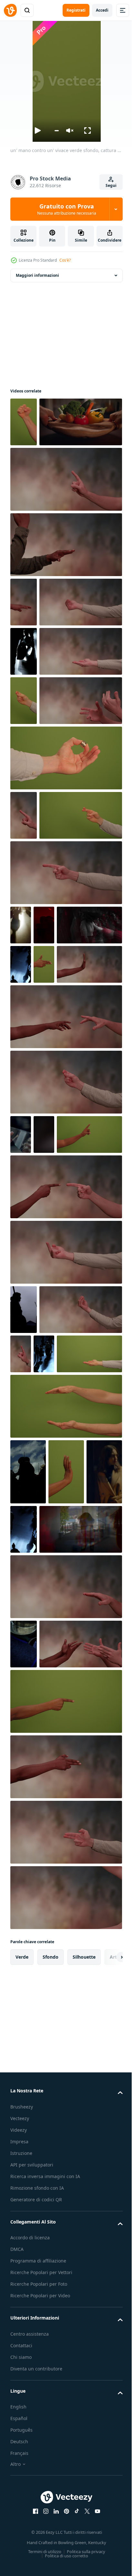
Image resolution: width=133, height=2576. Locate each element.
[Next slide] (107, 2446)
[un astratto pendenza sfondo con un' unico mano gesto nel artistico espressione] (52, 1684)
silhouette (84, 2446)
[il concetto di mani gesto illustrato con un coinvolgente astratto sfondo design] (52, 2133)
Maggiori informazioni (37, 275)
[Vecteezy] (10, 10)
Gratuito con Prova (67, 209)
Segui (111, 185)
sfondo (51, 2446)
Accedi (102, 10)
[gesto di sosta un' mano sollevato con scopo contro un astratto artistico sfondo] (66, 1250)
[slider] (56, 131)
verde (22, 2446)
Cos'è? (65, 260)
